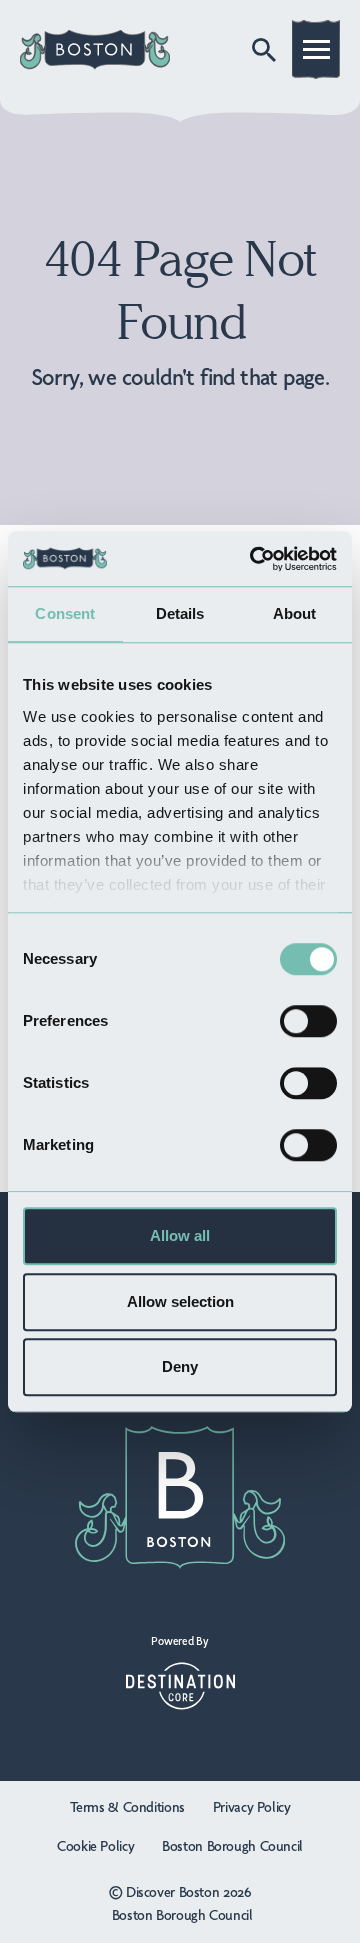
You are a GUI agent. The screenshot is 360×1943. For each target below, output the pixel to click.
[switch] (308, 1021)
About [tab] (295, 613)
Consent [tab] (65, 613)
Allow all (180, 1235)
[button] (316, 53)
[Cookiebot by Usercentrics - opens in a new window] (254, 559)
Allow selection (180, 1301)
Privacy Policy (252, 1808)
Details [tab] (180, 613)
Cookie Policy (95, 1847)
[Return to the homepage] (95, 50)
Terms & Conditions (127, 1808)
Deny (180, 1366)
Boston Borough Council (232, 1847)
